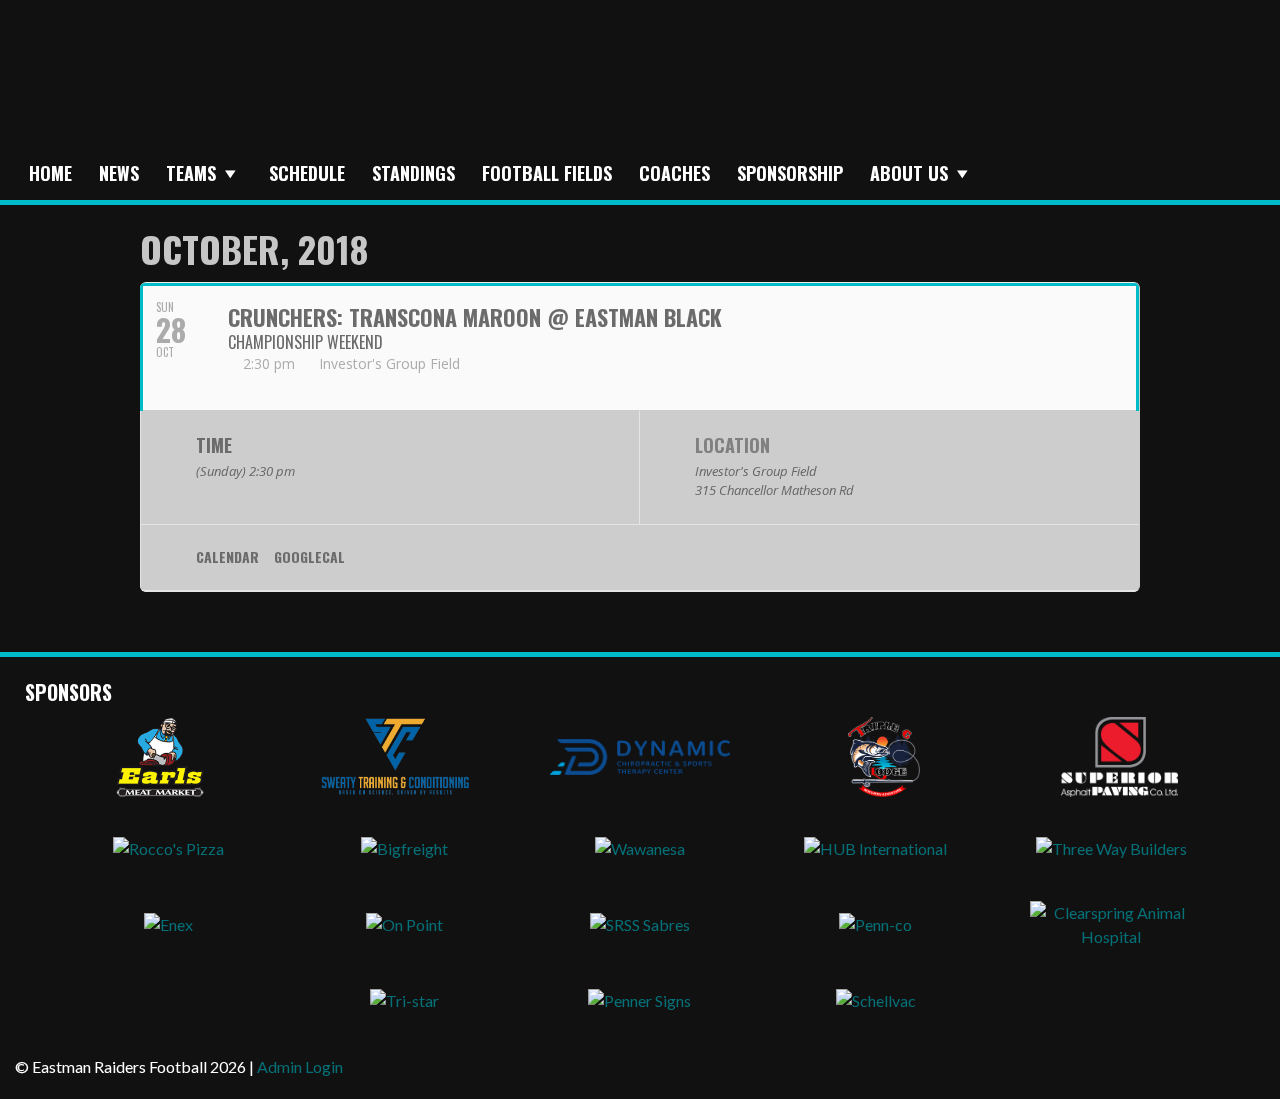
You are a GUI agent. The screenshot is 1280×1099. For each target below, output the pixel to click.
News (119, 173)
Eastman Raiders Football (355, 87)
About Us (909, 173)
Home (50, 173)
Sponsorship (790, 173)
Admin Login (300, 1066)
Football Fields (547, 173)
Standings (413, 173)
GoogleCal (309, 557)
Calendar (227, 557)
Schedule (307, 173)
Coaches (674, 173)
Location (732, 445)
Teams (191, 173)
